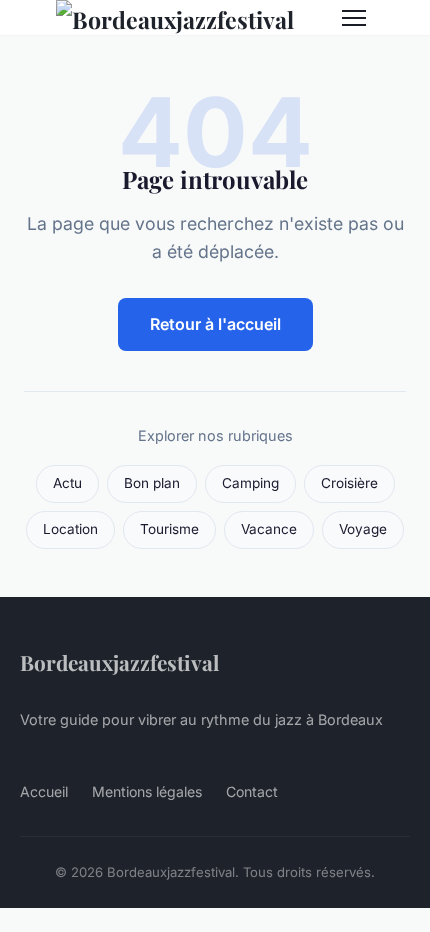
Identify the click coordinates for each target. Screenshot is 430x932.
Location (70, 529)
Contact (252, 791)
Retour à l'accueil (215, 324)
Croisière (349, 483)
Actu (67, 483)
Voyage (363, 529)
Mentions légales (147, 791)
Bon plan (152, 483)
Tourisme (169, 529)
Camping (250, 483)
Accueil (44, 791)
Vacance (269, 529)
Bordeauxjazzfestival (119, 662)
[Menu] (354, 18)
